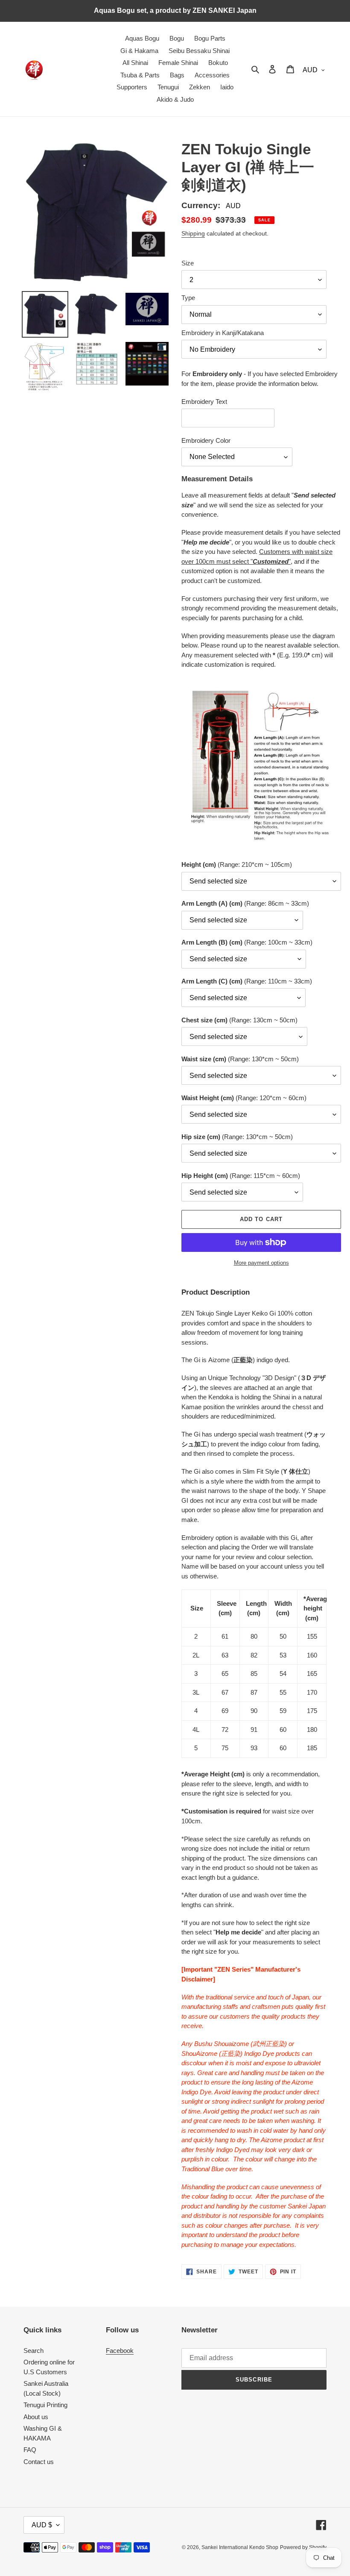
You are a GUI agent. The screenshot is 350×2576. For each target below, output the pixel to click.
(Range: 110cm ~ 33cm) (247, 981)
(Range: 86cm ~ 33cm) (245, 903)
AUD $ (42, 2525)
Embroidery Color (206, 440)
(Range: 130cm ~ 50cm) (239, 1020)
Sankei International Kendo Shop (240, 2547)
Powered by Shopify (303, 2547)
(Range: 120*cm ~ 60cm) (244, 1098)
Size (188, 263)
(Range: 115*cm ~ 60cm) (241, 1176)
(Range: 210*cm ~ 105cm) (237, 864)
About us (36, 2417)
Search (34, 2351)
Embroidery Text (204, 402)
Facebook (120, 2351)
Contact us (39, 2462)
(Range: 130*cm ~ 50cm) (240, 1059)
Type (188, 298)
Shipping (193, 233)
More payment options (261, 1263)
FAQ (30, 2450)
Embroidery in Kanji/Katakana (223, 333)
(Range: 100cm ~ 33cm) (247, 942)
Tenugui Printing (45, 2405)
